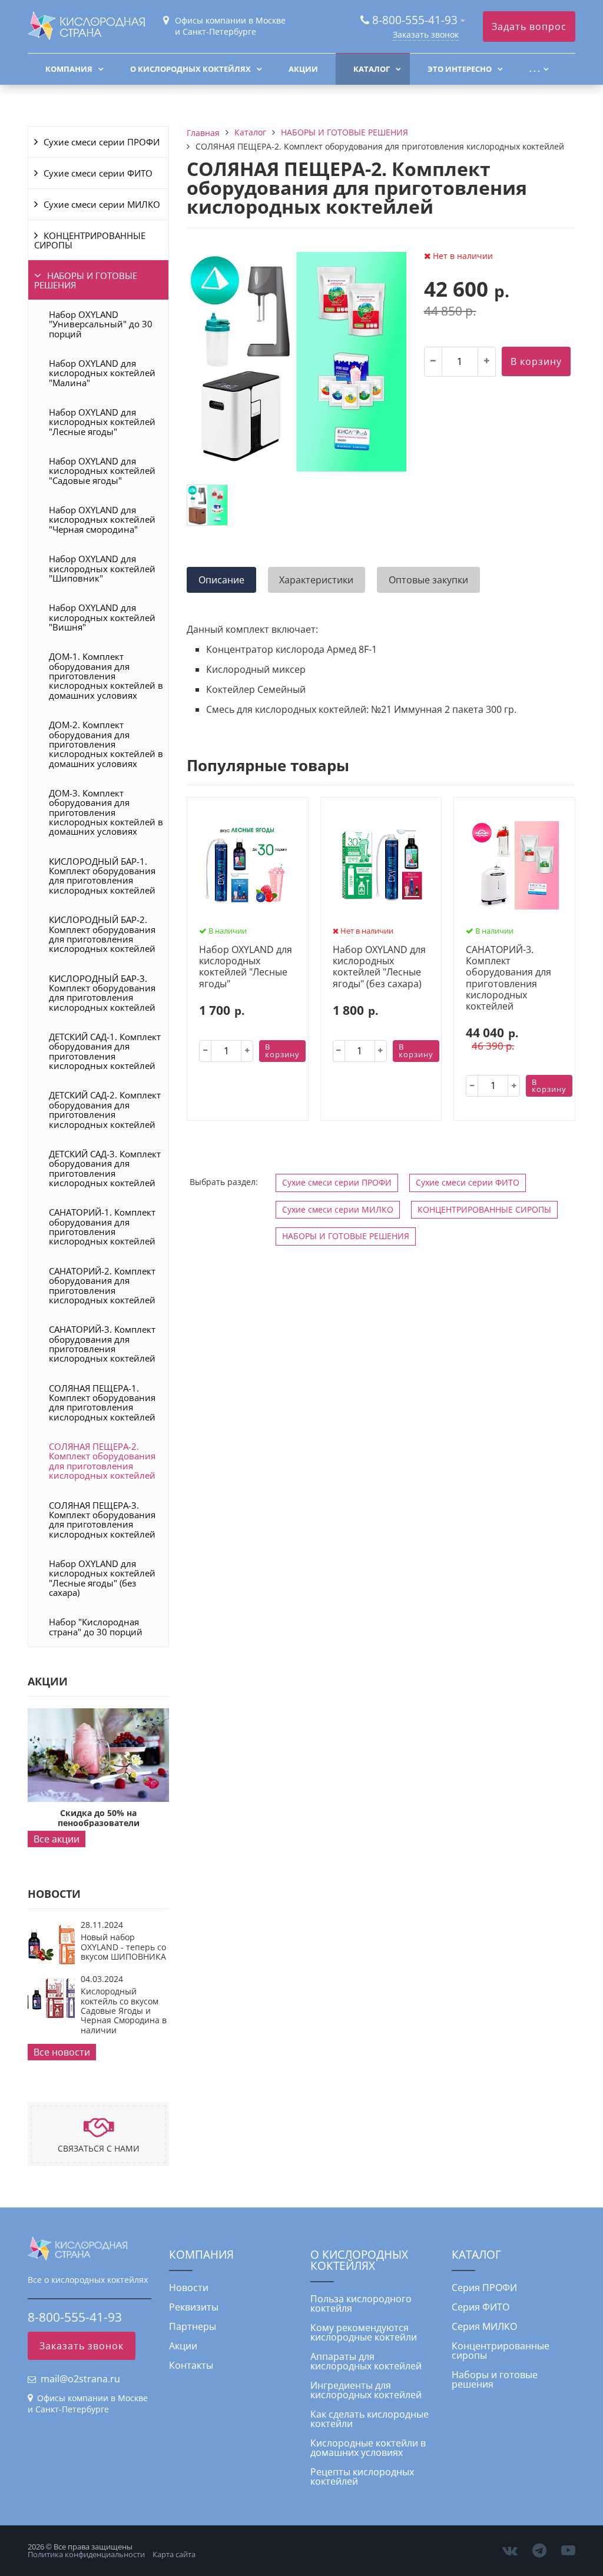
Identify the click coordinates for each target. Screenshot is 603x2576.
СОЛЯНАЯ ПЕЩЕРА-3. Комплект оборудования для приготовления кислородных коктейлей (102, 1520)
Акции (303, 69)
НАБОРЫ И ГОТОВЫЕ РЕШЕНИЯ (86, 280)
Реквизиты (194, 2307)
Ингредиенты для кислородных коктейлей (366, 2390)
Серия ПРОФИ (484, 2288)
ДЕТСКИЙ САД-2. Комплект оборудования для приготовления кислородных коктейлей (105, 1109)
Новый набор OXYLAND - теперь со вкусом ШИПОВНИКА (123, 1947)
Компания (69, 69)
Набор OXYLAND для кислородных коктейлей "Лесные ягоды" (102, 422)
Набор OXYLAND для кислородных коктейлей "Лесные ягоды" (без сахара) (102, 1578)
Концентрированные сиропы (501, 2351)
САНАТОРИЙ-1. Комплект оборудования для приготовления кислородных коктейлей (102, 1226)
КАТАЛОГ (476, 2254)
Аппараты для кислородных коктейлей (366, 2361)
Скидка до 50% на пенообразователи (99, 1818)
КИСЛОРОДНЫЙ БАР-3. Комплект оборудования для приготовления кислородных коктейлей (102, 993)
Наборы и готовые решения (495, 2379)
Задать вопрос (529, 26)
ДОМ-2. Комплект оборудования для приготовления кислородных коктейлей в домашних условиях (106, 744)
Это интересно (460, 69)
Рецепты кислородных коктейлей (362, 2477)
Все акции (57, 1839)
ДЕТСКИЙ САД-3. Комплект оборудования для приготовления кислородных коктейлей (105, 1168)
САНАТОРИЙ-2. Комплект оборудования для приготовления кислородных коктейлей (102, 1285)
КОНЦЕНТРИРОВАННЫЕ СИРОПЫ (90, 240)
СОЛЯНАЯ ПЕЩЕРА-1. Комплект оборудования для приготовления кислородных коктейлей (102, 1402)
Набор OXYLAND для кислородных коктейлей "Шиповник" (102, 568)
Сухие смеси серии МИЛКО (102, 204)
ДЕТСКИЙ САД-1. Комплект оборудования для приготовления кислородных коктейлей (105, 1051)
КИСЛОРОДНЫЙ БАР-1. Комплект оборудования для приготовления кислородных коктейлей (102, 876)
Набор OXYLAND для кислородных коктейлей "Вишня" (102, 617)
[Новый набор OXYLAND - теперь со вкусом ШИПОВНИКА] (51, 1964)
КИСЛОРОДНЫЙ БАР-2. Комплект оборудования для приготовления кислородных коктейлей (102, 934)
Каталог (372, 69)
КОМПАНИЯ (201, 2254)
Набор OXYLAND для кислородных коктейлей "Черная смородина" (102, 519)
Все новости (62, 2052)
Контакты (191, 2365)
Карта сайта (174, 2554)
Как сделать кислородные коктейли (370, 2419)
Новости (189, 2288)
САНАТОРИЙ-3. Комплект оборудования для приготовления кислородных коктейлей (102, 1344)
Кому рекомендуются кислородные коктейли (364, 2332)
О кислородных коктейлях (190, 69)
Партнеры (193, 2326)
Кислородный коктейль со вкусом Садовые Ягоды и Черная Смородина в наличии (124, 2011)
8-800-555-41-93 (415, 20)
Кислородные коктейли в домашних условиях (368, 2448)
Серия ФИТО (481, 2307)
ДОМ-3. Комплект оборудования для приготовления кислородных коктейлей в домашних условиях (106, 812)
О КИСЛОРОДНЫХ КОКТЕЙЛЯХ (359, 2260)
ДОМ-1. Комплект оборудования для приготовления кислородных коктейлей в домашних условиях (106, 675)
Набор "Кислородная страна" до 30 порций (96, 1626)
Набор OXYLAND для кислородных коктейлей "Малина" (102, 373)
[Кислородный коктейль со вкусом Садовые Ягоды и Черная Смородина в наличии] (51, 2019)
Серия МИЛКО (484, 2326)
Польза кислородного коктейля (361, 2303)
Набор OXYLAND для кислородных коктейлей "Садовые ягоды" (102, 471)
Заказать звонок (426, 34)
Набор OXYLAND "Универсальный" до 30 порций (101, 324)
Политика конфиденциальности (86, 2554)
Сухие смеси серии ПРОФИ (102, 142)
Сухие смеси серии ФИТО (98, 173)
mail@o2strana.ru (80, 2379)
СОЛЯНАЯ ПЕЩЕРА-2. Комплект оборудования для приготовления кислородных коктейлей (102, 1461)
